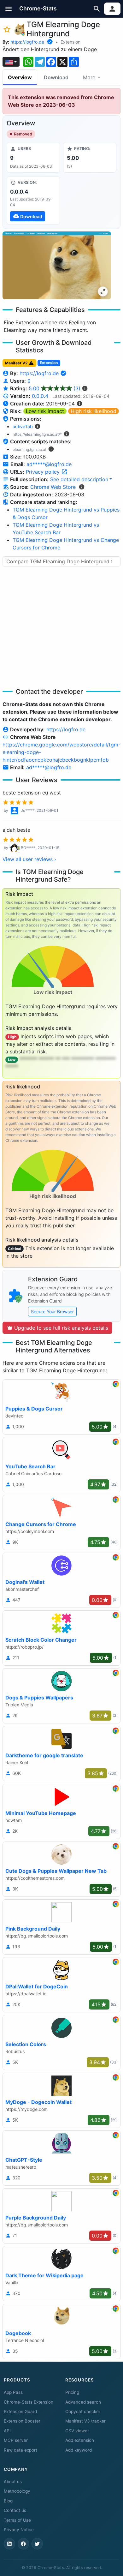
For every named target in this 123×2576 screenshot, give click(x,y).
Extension (70, 42)
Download (56, 77)
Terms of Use (17, 2520)
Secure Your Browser (52, 1312)
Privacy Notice (19, 2530)
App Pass (13, 2392)
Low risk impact (45, 411)
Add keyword (79, 2450)
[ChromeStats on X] (37, 2544)
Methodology (17, 2491)
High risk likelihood (94, 411)
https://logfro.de (27, 42)
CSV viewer (77, 2431)
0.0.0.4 (40, 396)
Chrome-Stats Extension (29, 2402)
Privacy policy (44, 472)
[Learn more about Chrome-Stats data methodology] (82, 487)
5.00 (55, 388)
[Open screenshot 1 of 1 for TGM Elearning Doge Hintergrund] (57, 265)
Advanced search (83, 2402)
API (7, 2431)
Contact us (15, 2510)
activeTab (23, 426)
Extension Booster (22, 2421)
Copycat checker (83, 2411)
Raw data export (20, 2450)
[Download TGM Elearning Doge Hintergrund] (33, 201)
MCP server (16, 2440)
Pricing (72, 2392)
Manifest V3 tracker (85, 2421)
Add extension (80, 2440)
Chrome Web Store (53, 487)
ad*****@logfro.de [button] (49, 464)
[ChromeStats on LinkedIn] (9, 2544)
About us (13, 2482)
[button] (9, 9)
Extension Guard (20, 2411)
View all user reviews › (29, 859)
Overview (20, 77)
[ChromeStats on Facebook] (23, 2544)
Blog (8, 2501)
